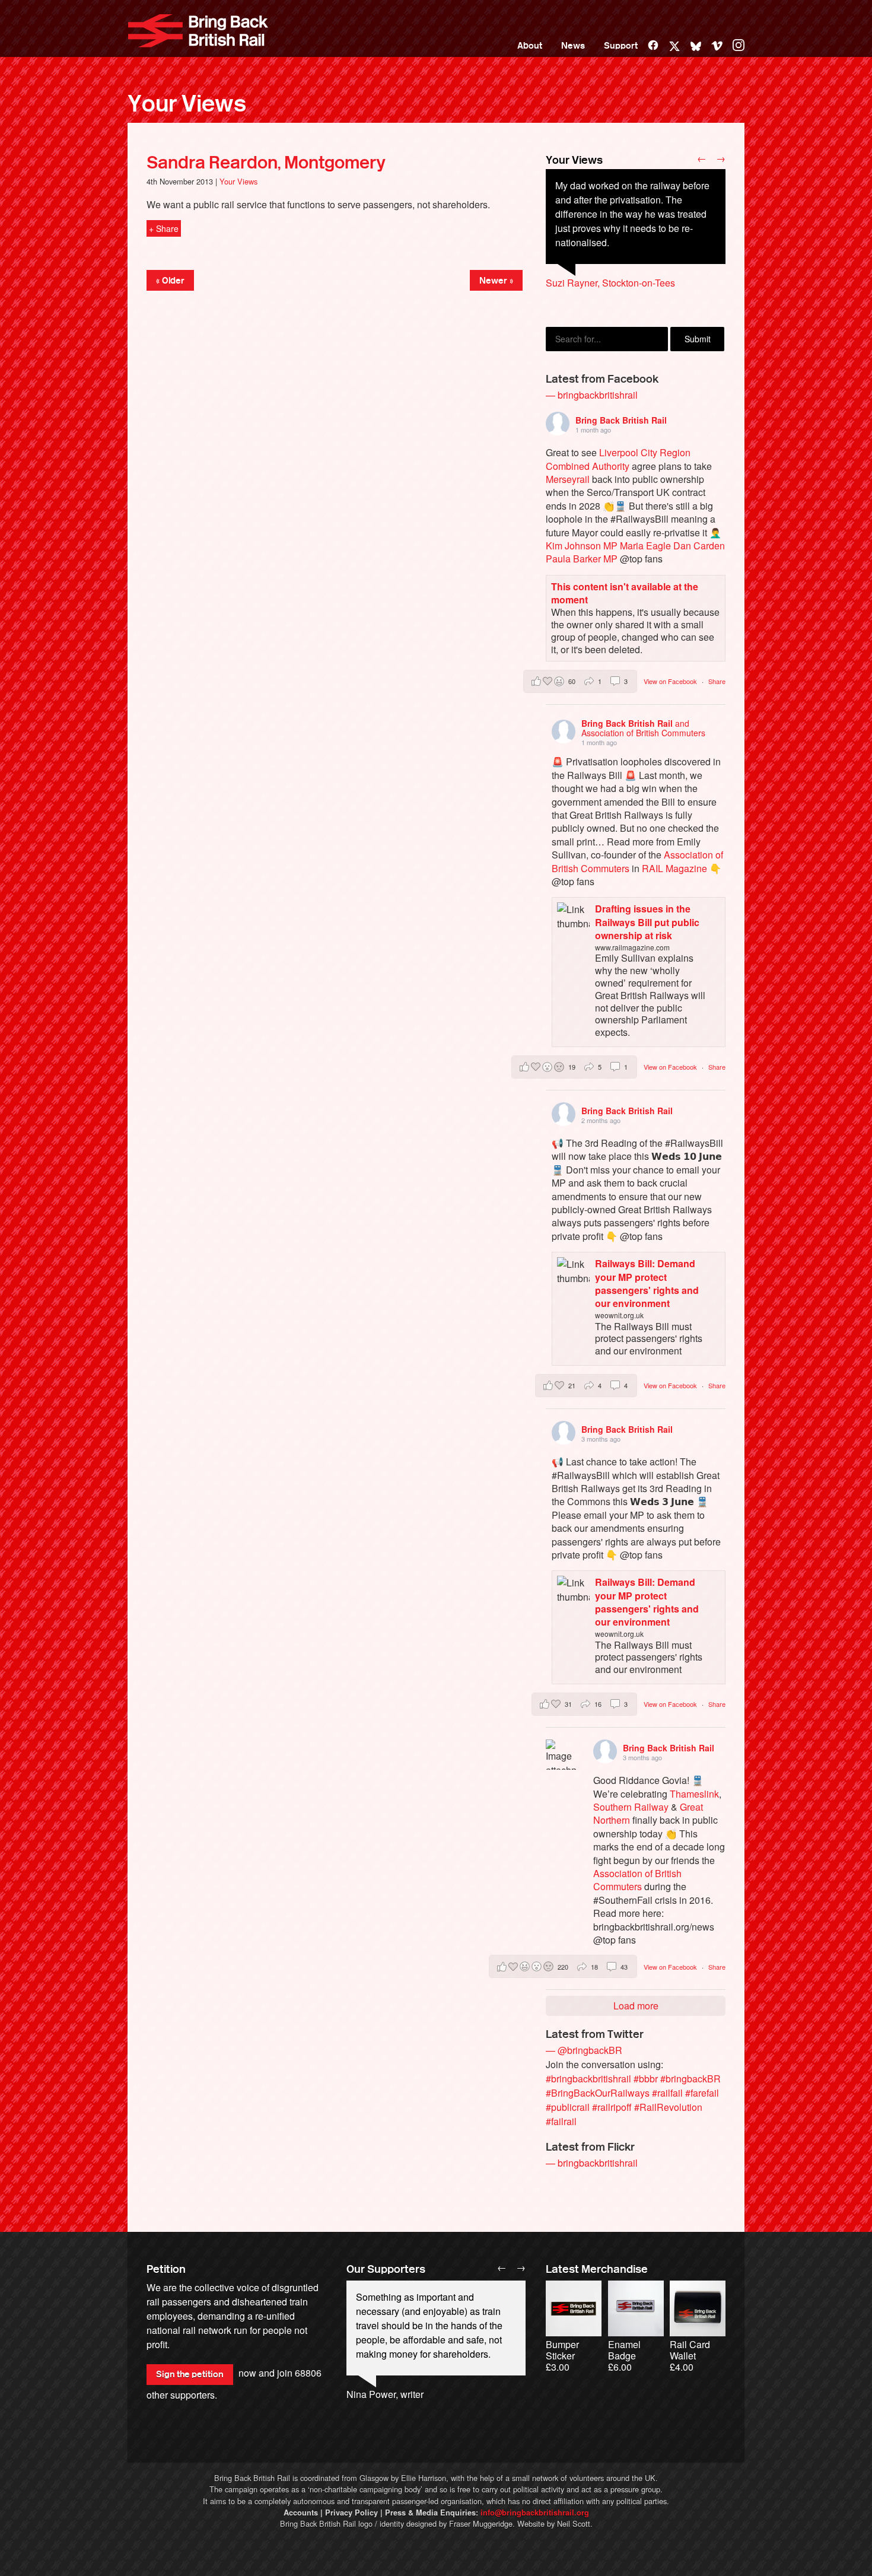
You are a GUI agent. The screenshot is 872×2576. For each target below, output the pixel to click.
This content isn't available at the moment (625, 593)
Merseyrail (568, 479)
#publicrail (568, 2107)
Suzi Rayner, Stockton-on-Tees (610, 283)
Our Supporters (386, 2269)
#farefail (702, 2093)
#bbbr (646, 2079)
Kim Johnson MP (582, 546)
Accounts (301, 2513)
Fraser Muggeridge (481, 2523)
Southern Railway (631, 1807)
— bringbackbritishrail (592, 395)
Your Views (187, 104)
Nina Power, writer (385, 2394)
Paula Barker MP (582, 559)
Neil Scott (574, 2523)
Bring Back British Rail (198, 31)
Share (717, 681)
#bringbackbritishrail (588, 2079)
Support (621, 46)
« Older (170, 281)
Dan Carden (699, 546)
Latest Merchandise (597, 2269)
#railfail (667, 2093)
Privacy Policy (351, 2513)
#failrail (561, 2121)
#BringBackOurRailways (598, 2093)
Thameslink (694, 1794)
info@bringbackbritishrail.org (535, 2513)
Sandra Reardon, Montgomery (266, 163)
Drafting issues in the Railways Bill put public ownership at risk (647, 922)
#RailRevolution (668, 2107)
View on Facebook (671, 681)
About (530, 46)
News (573, 46)
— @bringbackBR (584, 2050)
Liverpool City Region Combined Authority (618, 459)
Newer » (496, 281)
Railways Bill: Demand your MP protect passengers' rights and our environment (647, 1283)
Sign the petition (190, 2374)
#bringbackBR (690, 2079)
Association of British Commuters (637, 1880)
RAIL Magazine (674, 868)
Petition (166, 2269)
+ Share (164, 228)
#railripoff (612, 2107)
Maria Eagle (645, 546)
